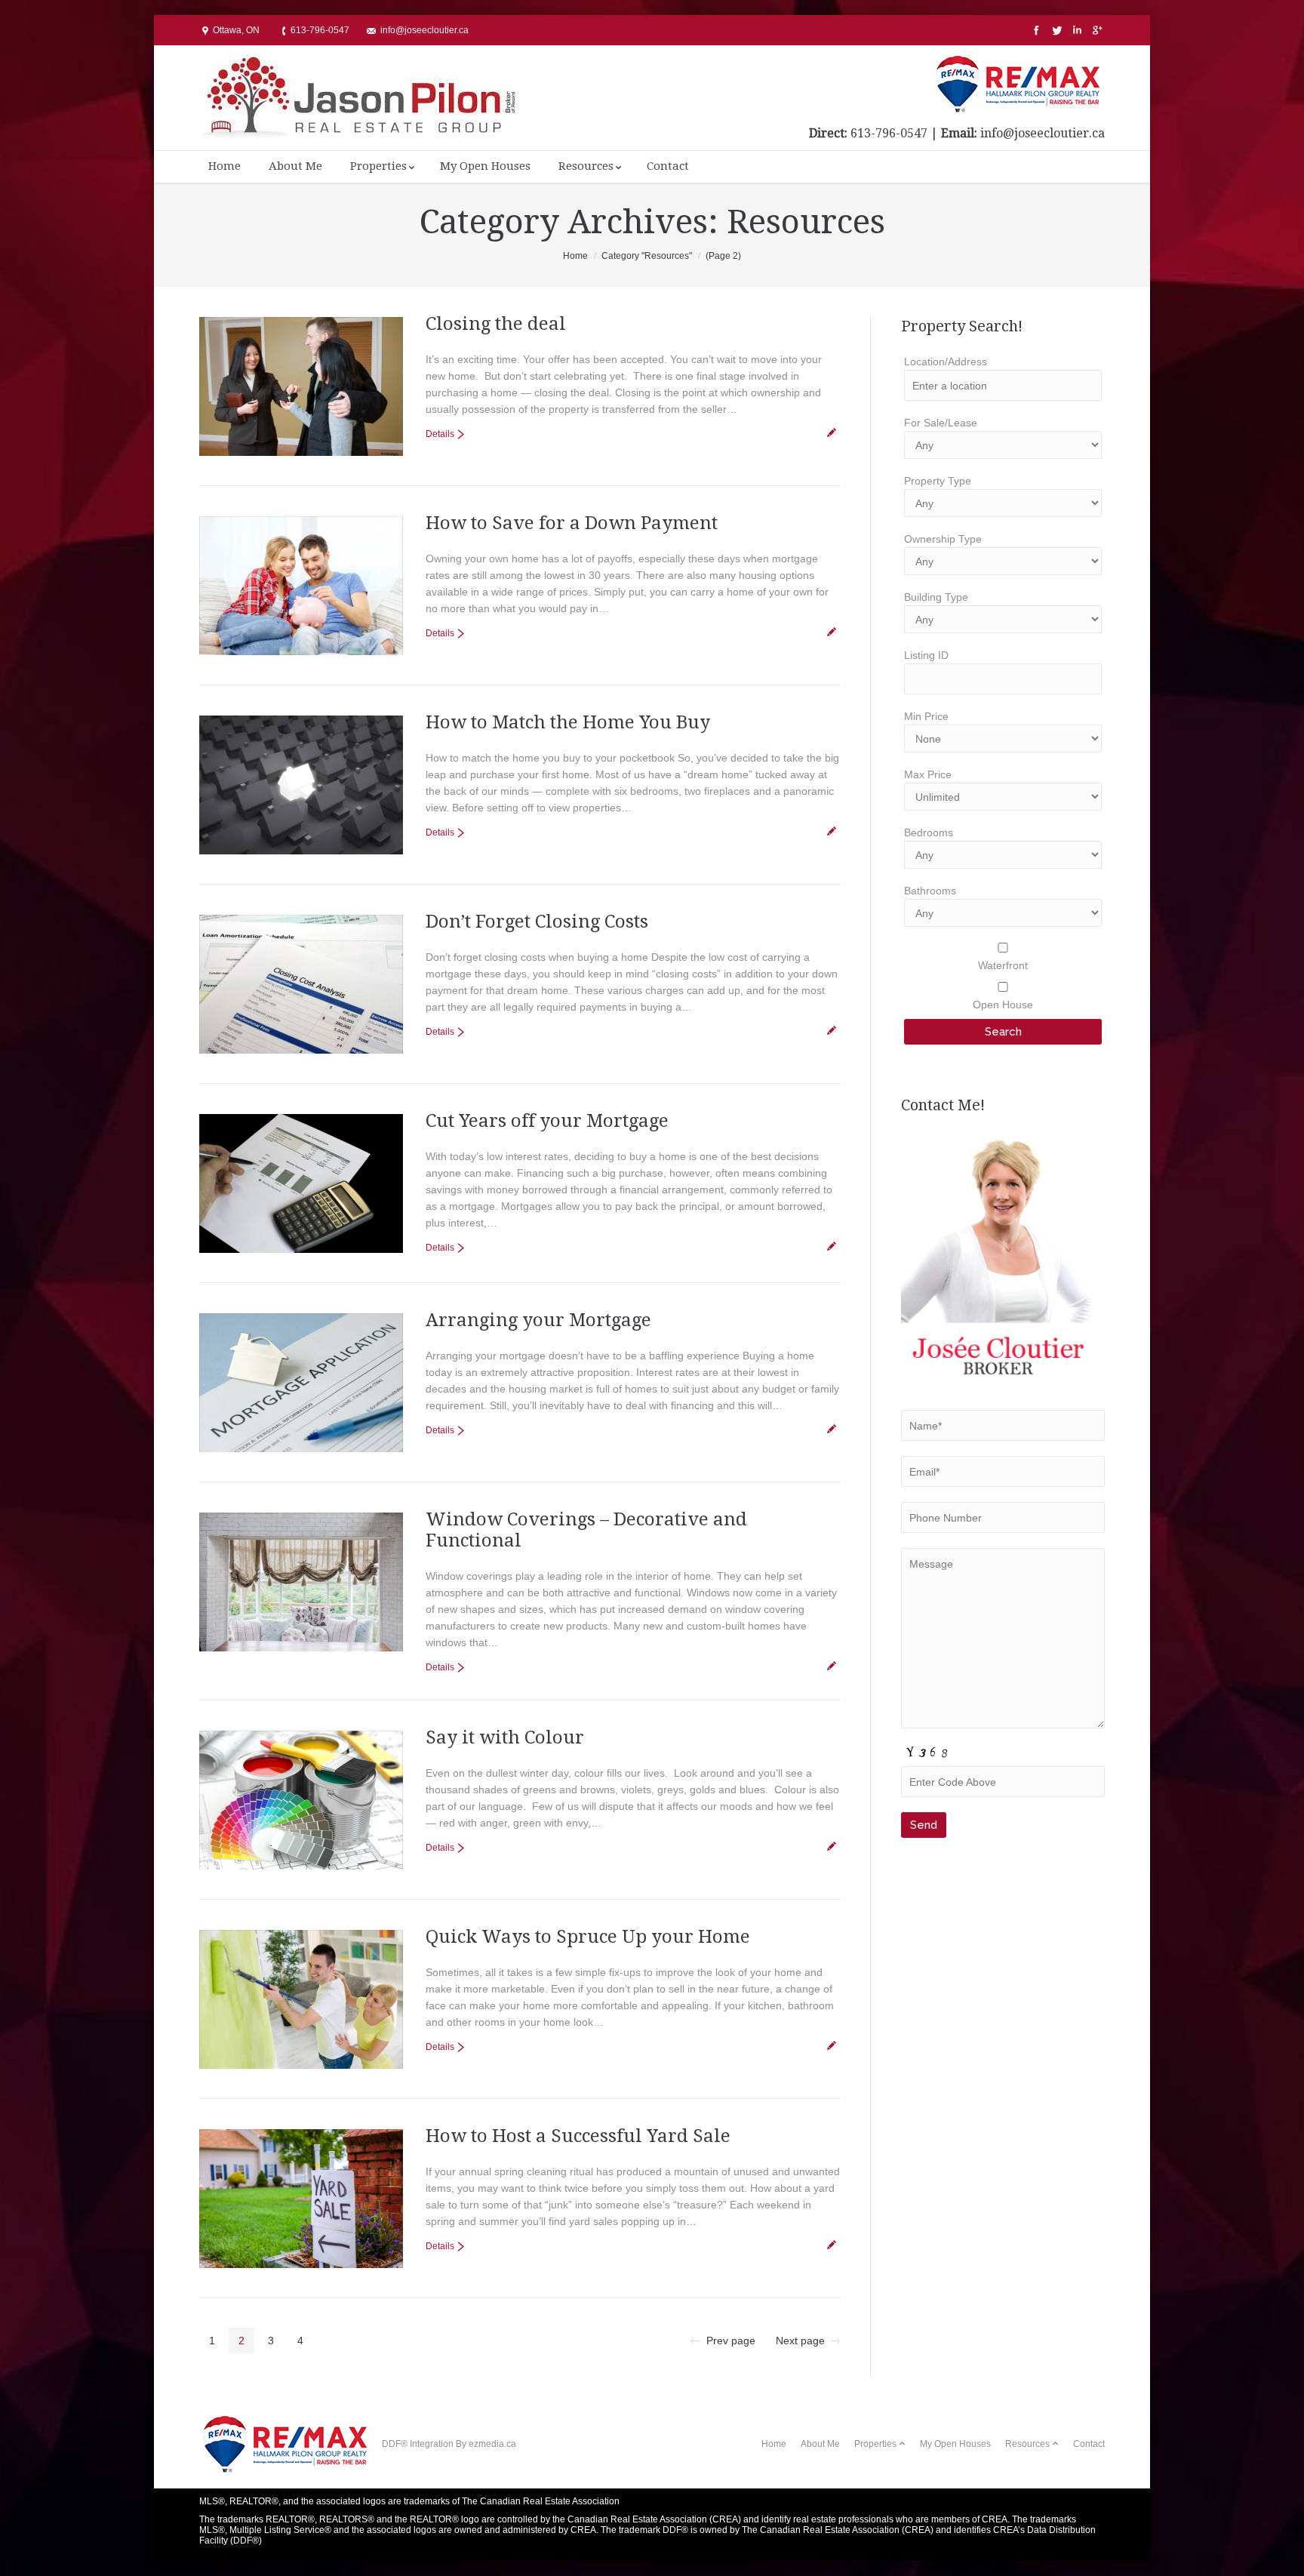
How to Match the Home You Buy (568, 722)
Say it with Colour (505, 1737)
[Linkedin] (1076, 31)
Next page (800, 2341)
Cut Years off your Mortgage (547, 1121)
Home (575, 256)
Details (440, 434)
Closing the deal (496, 324)
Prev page (731, 2341)
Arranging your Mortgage (538, 1320)
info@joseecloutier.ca (1043, 133)
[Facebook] (1035, 31)
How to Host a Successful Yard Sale (578, 2136)
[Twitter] (1055, 31)
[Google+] (1096, 31)
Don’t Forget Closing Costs (537, 922)
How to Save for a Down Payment (572, 523)
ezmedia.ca (492, 2444)
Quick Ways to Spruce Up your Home (588, 1937)
